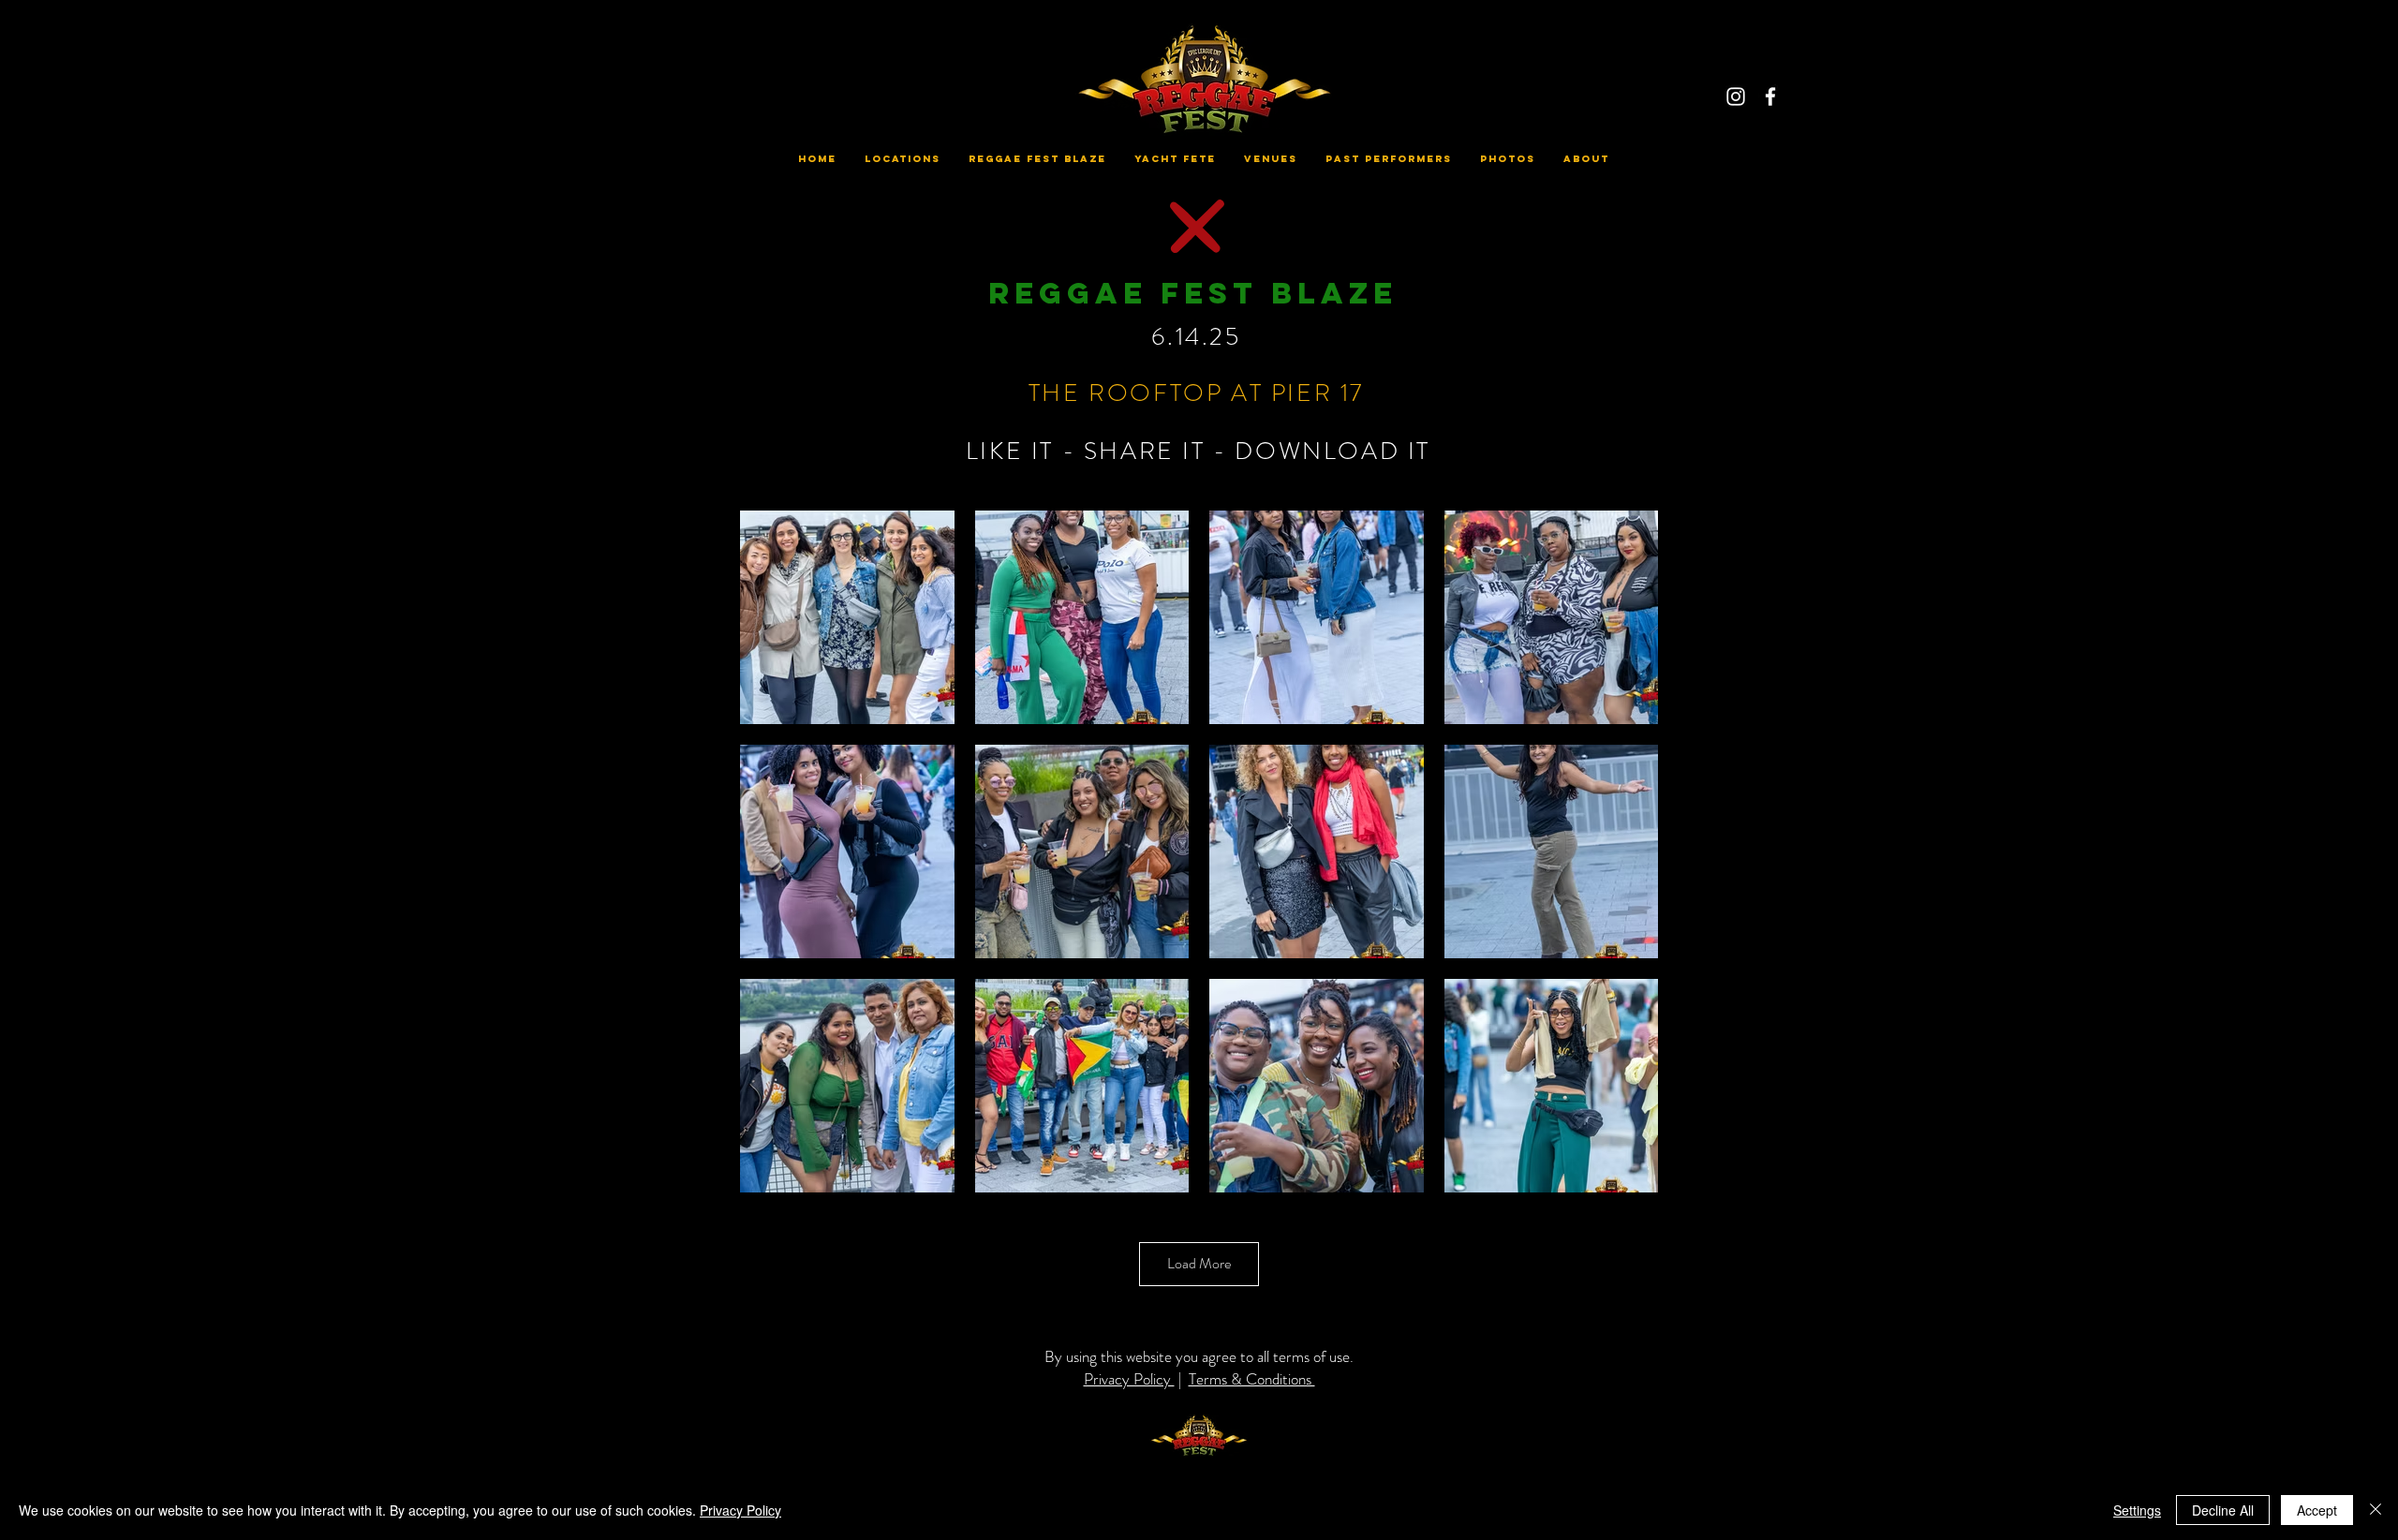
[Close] (2376, 1510)
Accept (2317, 1510)
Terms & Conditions (1252, 1379)
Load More (1199, 1263)
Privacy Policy (1129, 1379)
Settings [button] (2137, 1510)
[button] (903, 159)
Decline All (2223, 1510)
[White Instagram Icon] (1736, 96)
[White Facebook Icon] (1770, 96)
